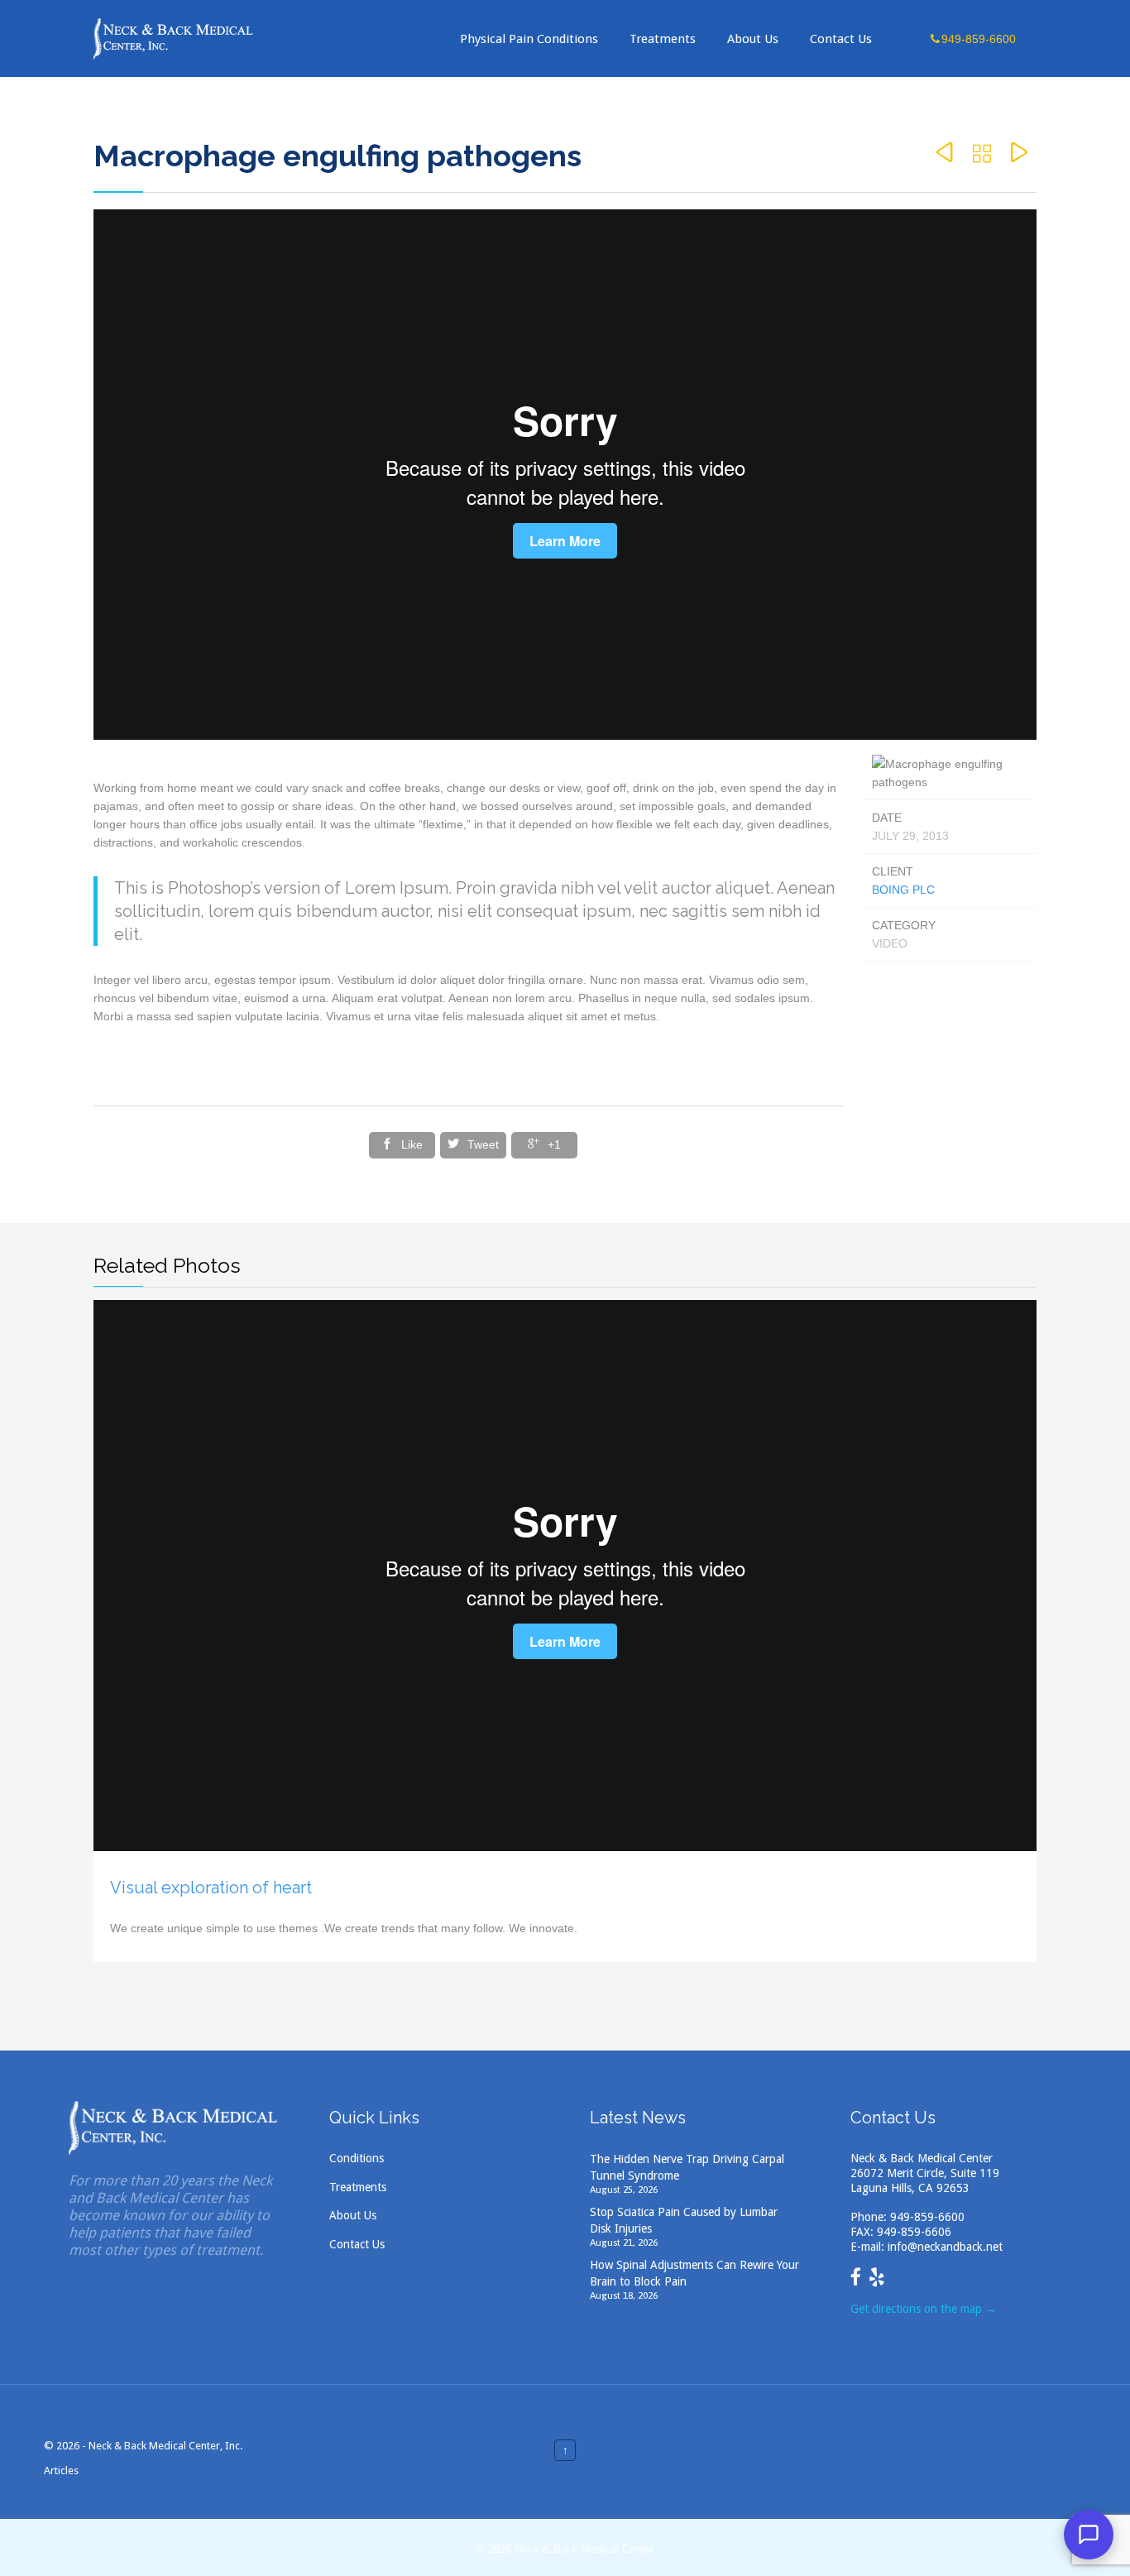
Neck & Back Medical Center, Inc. (165, 2446)
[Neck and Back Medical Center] (174, 38)
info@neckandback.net (945, 2247)
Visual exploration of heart (211, 1888)
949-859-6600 (927, 2217)
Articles (61, 2470)
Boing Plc (903, 890)
